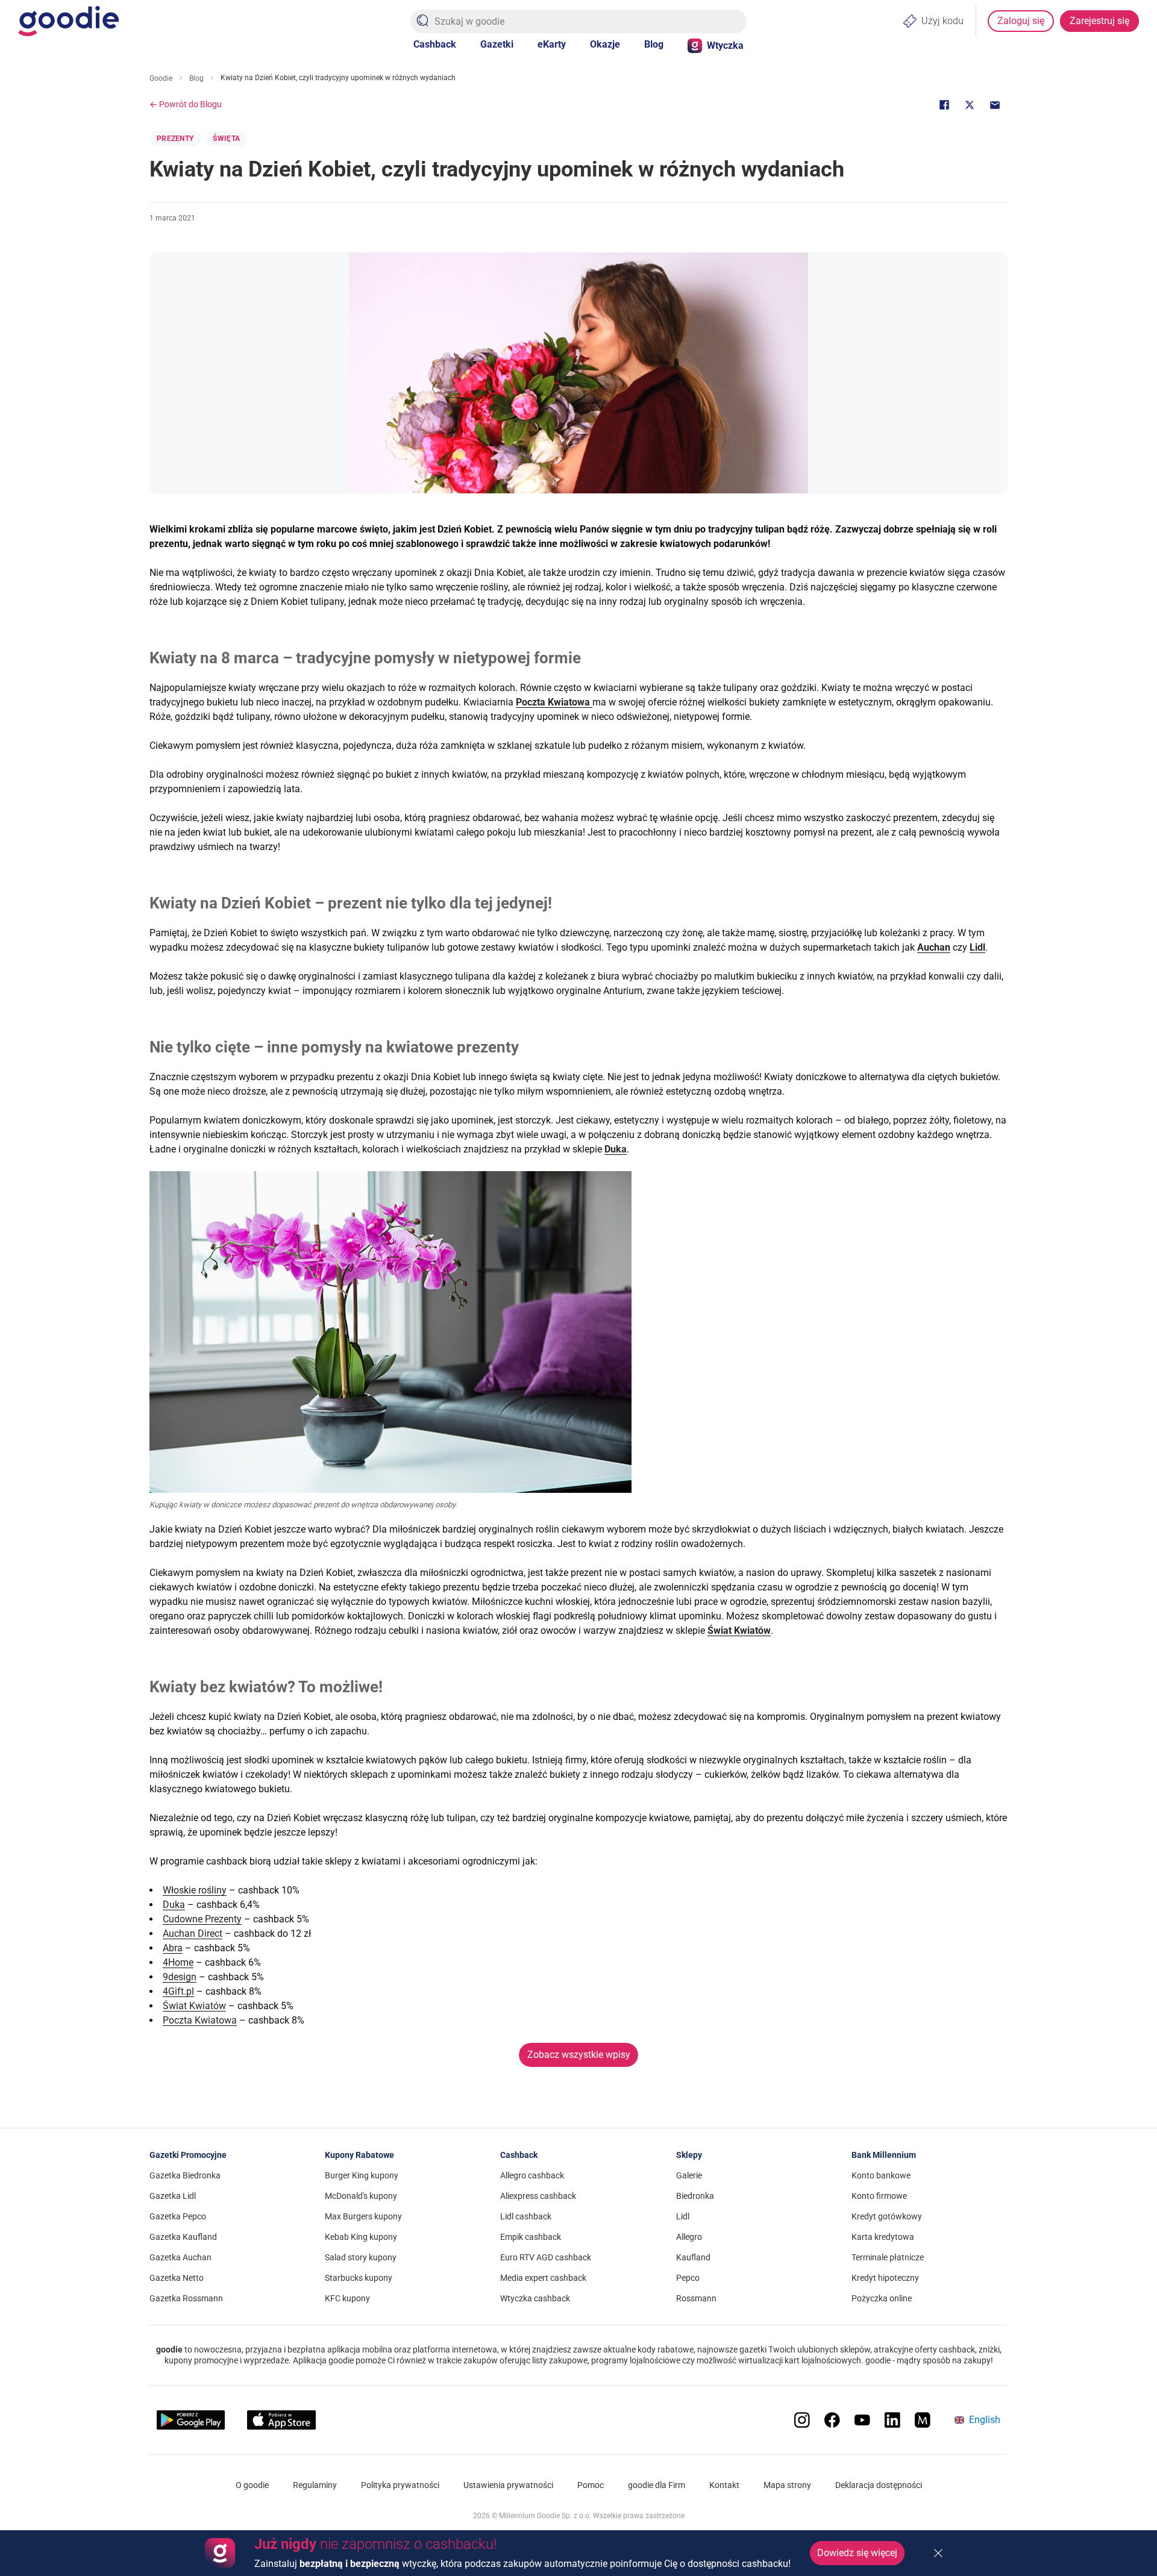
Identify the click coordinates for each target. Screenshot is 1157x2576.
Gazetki (497, 44)
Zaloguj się (1021, 21)
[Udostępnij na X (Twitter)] (970, 105)
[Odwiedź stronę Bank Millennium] (923, 2420)
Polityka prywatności (400, 2485)
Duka (174, 1905)
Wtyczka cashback (535, 2298)
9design (180, 1977)
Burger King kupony (362, 2175)
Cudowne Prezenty (202, 1919)
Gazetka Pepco (178, 2216)
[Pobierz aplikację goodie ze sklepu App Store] (281, 2420)
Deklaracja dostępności (879, 2485)
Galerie (689, 2175)
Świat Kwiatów (194, 2006)
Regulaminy (315, 2485)
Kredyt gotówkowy (887, 2216)
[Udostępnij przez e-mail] (995, 105)
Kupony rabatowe (359, 2155)
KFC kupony (347, 2298)
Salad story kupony (361, 2257)
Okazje (605, 44)
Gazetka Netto (177, 2278)
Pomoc (591, 2485)
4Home (178, 1962)
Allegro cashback (532, 2175)
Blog (654, 44)
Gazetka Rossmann (186, 2298)
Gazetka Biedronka (185, 2175)
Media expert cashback (543, 2278)
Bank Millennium (884, 2155)
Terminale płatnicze (888, 2257)
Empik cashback (531, 2237)
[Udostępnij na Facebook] (944, 105)
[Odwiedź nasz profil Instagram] (802, 2420)
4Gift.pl (178, 1991)
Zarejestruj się (1099, 21)
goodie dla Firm (657, 2485)
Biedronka (695, 2196)
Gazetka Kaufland (183, 2237)
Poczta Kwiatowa (200, 2020)
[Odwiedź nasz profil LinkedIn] (892, 2420)
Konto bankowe (881, 2175)
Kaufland (693, 2257)
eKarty (552, 44)
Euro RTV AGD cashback (546, 2257)
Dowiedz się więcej (857, 2553)
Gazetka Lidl (173, 2196)
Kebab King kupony (361, 2237)
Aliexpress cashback (538, 2196)
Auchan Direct (193, 1934)
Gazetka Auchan (180, 2257)
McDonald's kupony (361, 2196)
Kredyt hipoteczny (885, 2278)
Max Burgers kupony (363, 2216)
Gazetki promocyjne (188, 2155)
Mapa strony (787, 2485)
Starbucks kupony (359, 2278)
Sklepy (689, 2155)
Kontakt (724, 2485)
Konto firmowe (879, 2196)
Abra (173, 1948)
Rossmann (696, 2298)
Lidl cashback (526, 2216)
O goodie (252, 2485)
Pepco (688, 2278)
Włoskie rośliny (195, 1890)
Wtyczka (725, 45)
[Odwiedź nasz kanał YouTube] (862, 2420)
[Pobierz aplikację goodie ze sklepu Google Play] (191, 2420)
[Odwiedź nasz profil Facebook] (832, 2420)
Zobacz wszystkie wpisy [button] (579, 2055)
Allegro (689, 2237)
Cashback (435, 44)
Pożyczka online (882, 2298)
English (985, 2420)
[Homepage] (68, 21)
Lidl (683, 2216)
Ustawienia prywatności (508, 2485)
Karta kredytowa (883, 2237)
